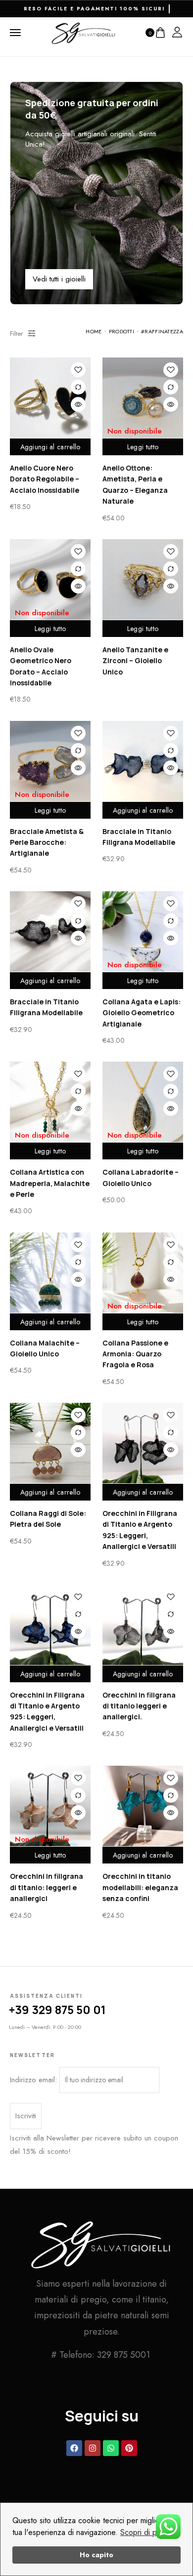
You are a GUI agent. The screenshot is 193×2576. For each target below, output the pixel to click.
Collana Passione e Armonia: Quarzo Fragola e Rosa (135, 1354)
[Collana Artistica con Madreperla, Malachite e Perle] (50, 1102)
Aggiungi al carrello (50, 447)
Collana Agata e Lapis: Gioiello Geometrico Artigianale (142, 1013)
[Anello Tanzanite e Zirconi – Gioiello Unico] (143, 579)
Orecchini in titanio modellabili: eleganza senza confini (140, 1887)
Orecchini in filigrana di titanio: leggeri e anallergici (47, 1887)
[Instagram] (93, 2448)
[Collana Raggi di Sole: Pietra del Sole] (50, 1443)
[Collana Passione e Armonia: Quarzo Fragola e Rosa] (143, 1273)
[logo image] (84, 32)
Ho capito (96, 2555)
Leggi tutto (143, 447)
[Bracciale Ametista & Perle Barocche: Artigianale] (50, 761)
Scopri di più (141, 2532)
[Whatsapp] (111, 2448)
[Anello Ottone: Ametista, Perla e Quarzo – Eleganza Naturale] (143, 398)
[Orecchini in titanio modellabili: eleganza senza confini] (143, 1806)
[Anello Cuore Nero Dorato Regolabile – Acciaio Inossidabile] (50, 398)
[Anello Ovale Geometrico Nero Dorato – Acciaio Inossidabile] (50, 579)
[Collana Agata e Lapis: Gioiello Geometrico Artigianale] (143, 931)
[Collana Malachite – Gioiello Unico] (50, 1273)
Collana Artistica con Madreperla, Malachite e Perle (50, 1183)
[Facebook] (74, 2448)
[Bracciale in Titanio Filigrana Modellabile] (143, 761)
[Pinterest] (129, 2448)
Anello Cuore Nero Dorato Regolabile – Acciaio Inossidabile (45, 479)
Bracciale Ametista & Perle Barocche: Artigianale (47, 842)
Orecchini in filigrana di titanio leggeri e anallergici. (139, 1706)
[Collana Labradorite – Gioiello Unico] (143, 1102)
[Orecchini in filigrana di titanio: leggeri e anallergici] (50, 1806)
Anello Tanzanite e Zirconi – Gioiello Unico (135, 661)
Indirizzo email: (35, 2080)
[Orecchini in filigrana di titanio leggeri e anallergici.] (143, 1625)
